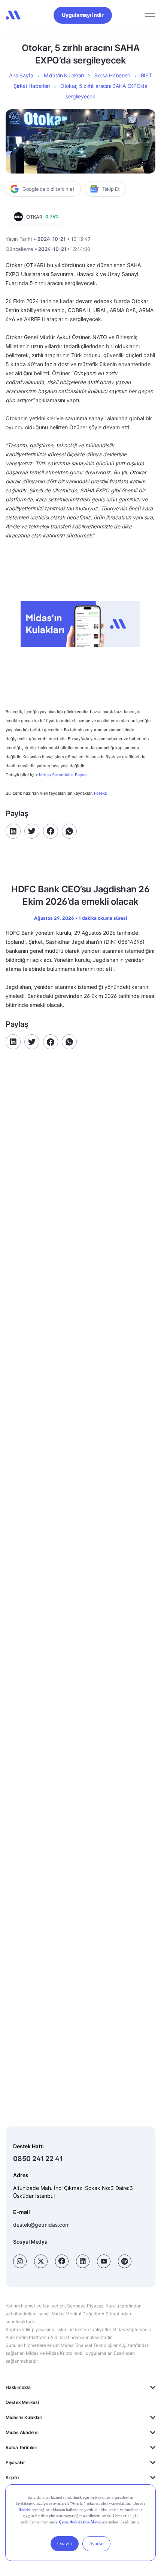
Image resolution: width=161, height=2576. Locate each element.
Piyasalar (15, 2462)
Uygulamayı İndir (83, 15)
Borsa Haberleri (112, 75)
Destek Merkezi (22, 2402)
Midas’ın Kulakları (64, 75)
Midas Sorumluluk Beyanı (63, 775)
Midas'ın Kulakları (24, 2417)
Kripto (12, 2477)
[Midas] (13, 15)
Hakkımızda (18, 2387)
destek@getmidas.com (41, 2225)
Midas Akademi (22, 2432)
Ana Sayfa (21, 75)
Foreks (101, 793)
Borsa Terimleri (21, 2447)
